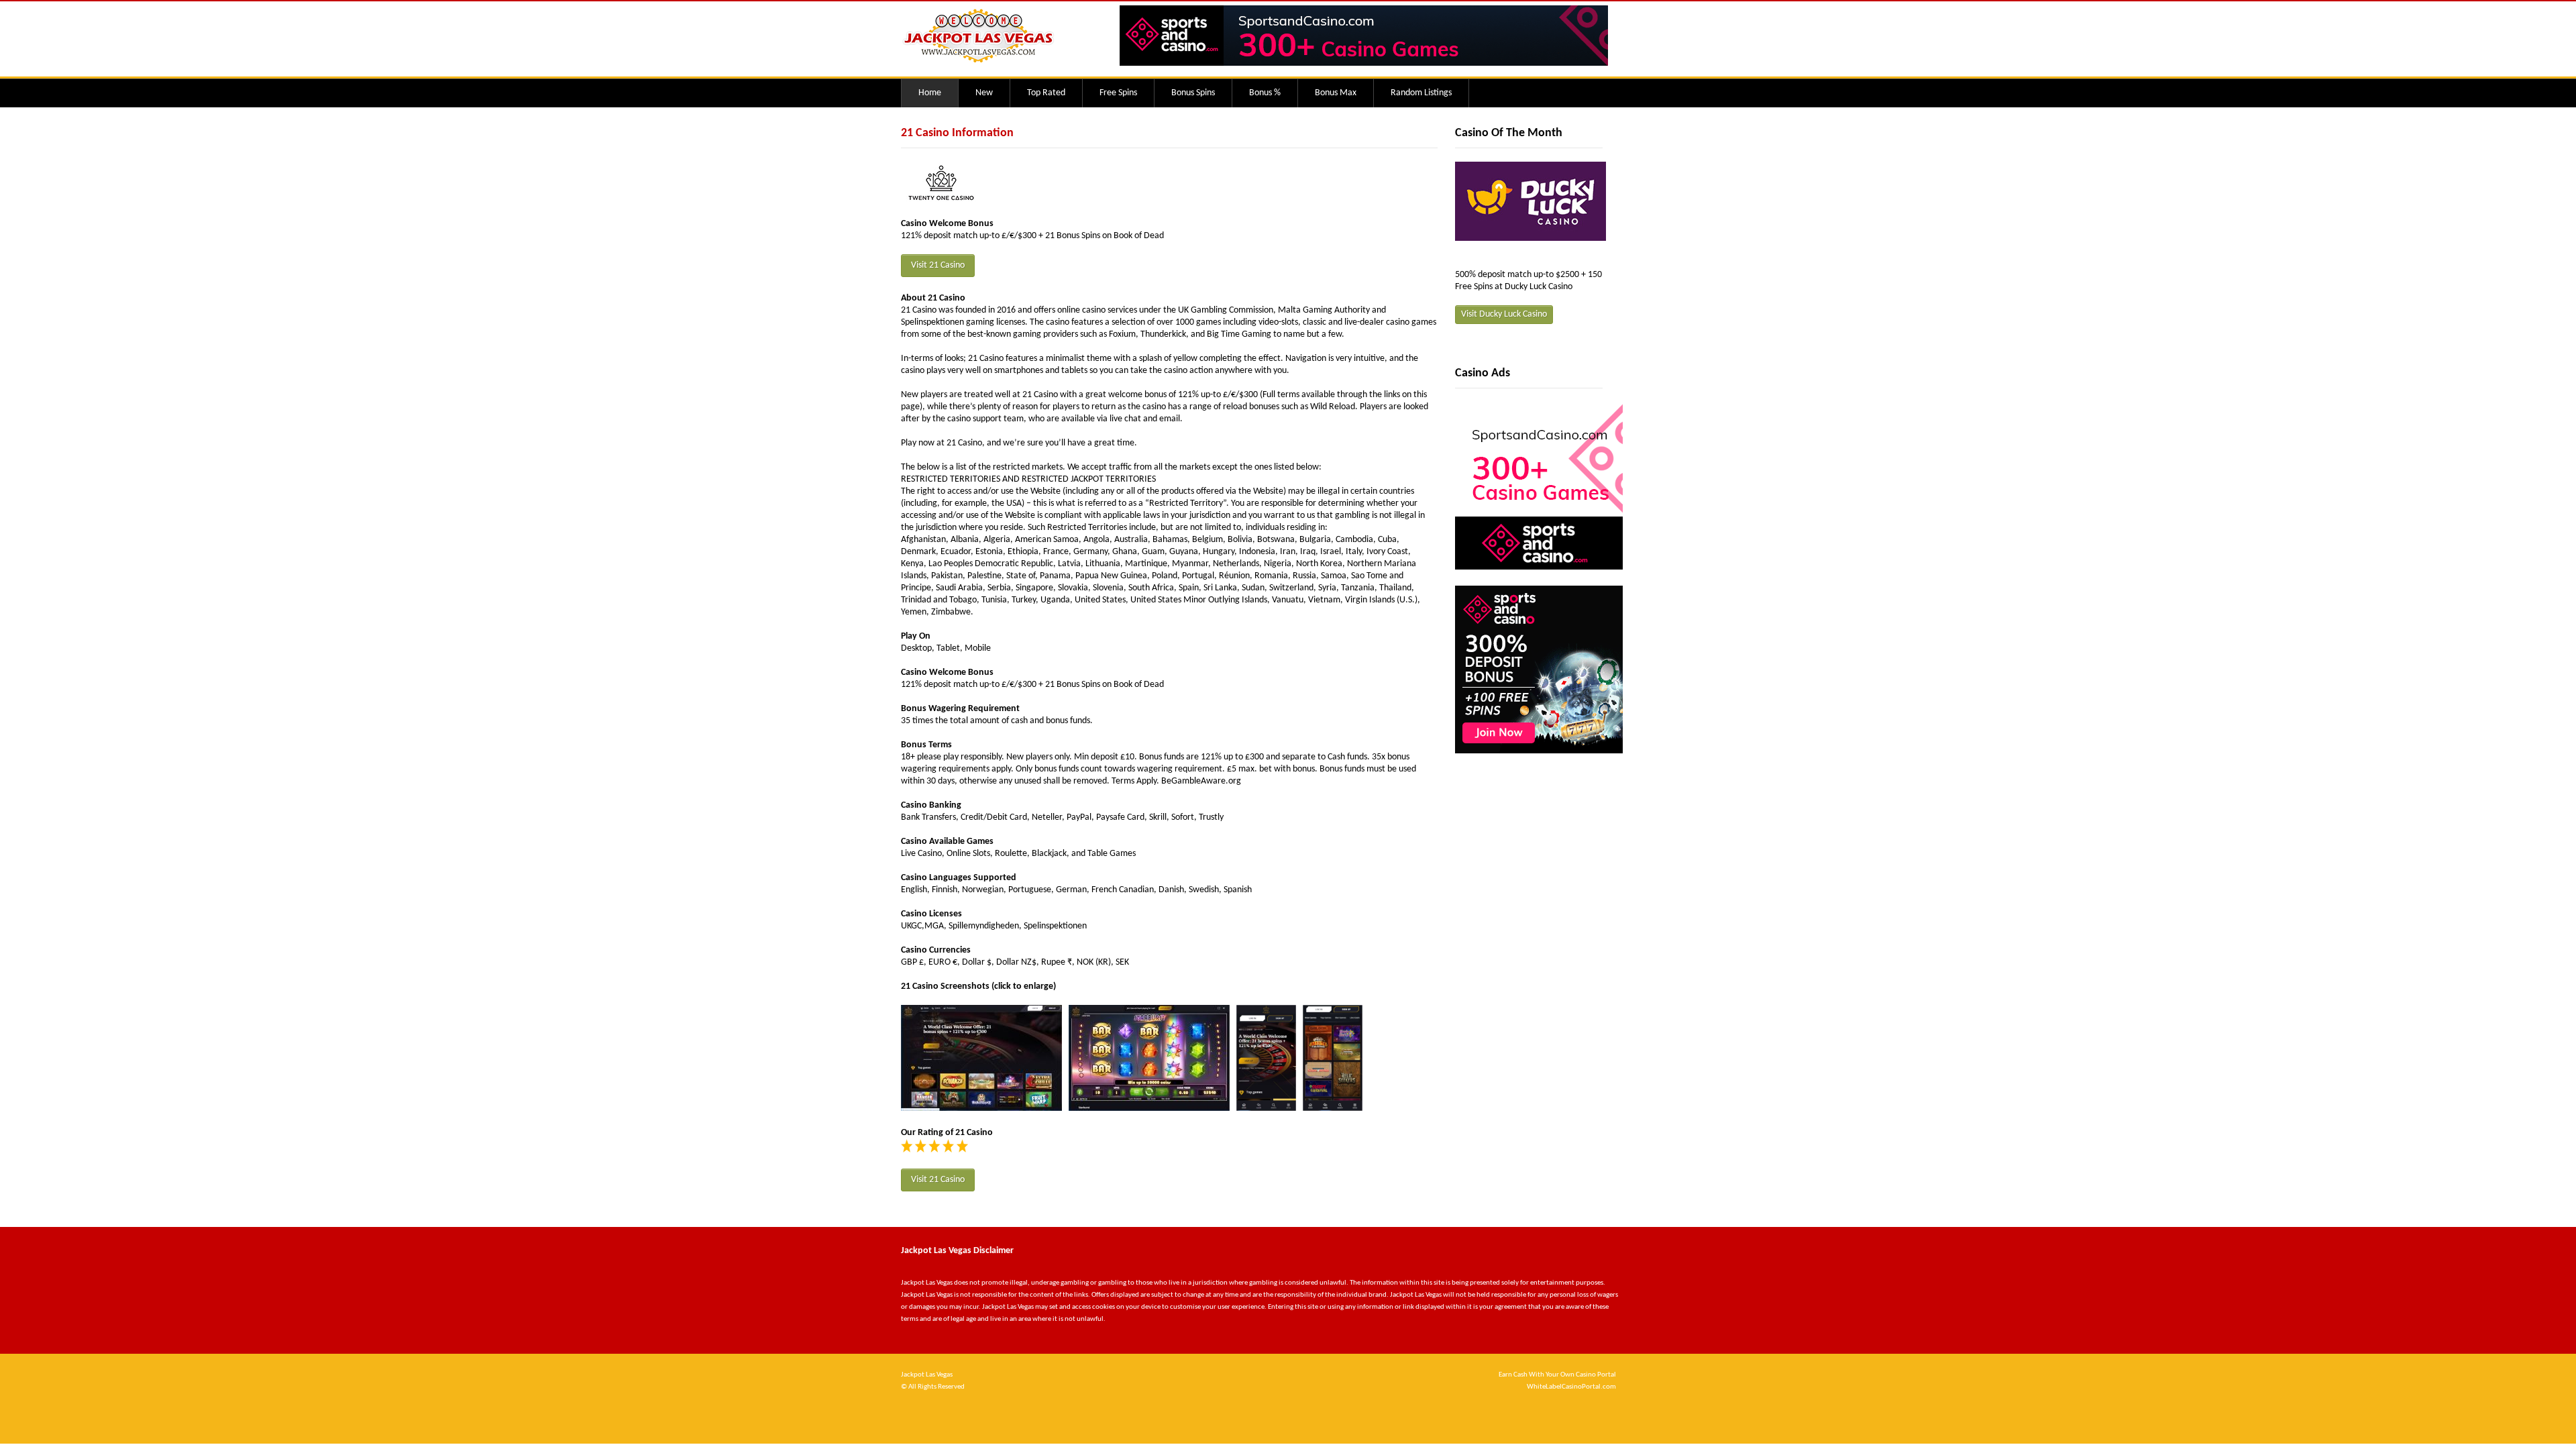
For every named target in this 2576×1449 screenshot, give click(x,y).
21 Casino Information (957, 133)
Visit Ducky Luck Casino (1504, 314)
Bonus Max (1336, 93)
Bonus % (1265, 93)
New (984, 93)
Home (930, 93)
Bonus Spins (1193, 93)
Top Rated (1046, 93)
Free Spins (1118, 93)
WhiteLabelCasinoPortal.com (1571, 1387)
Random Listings (1421, 93)
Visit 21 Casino (938, 265)
